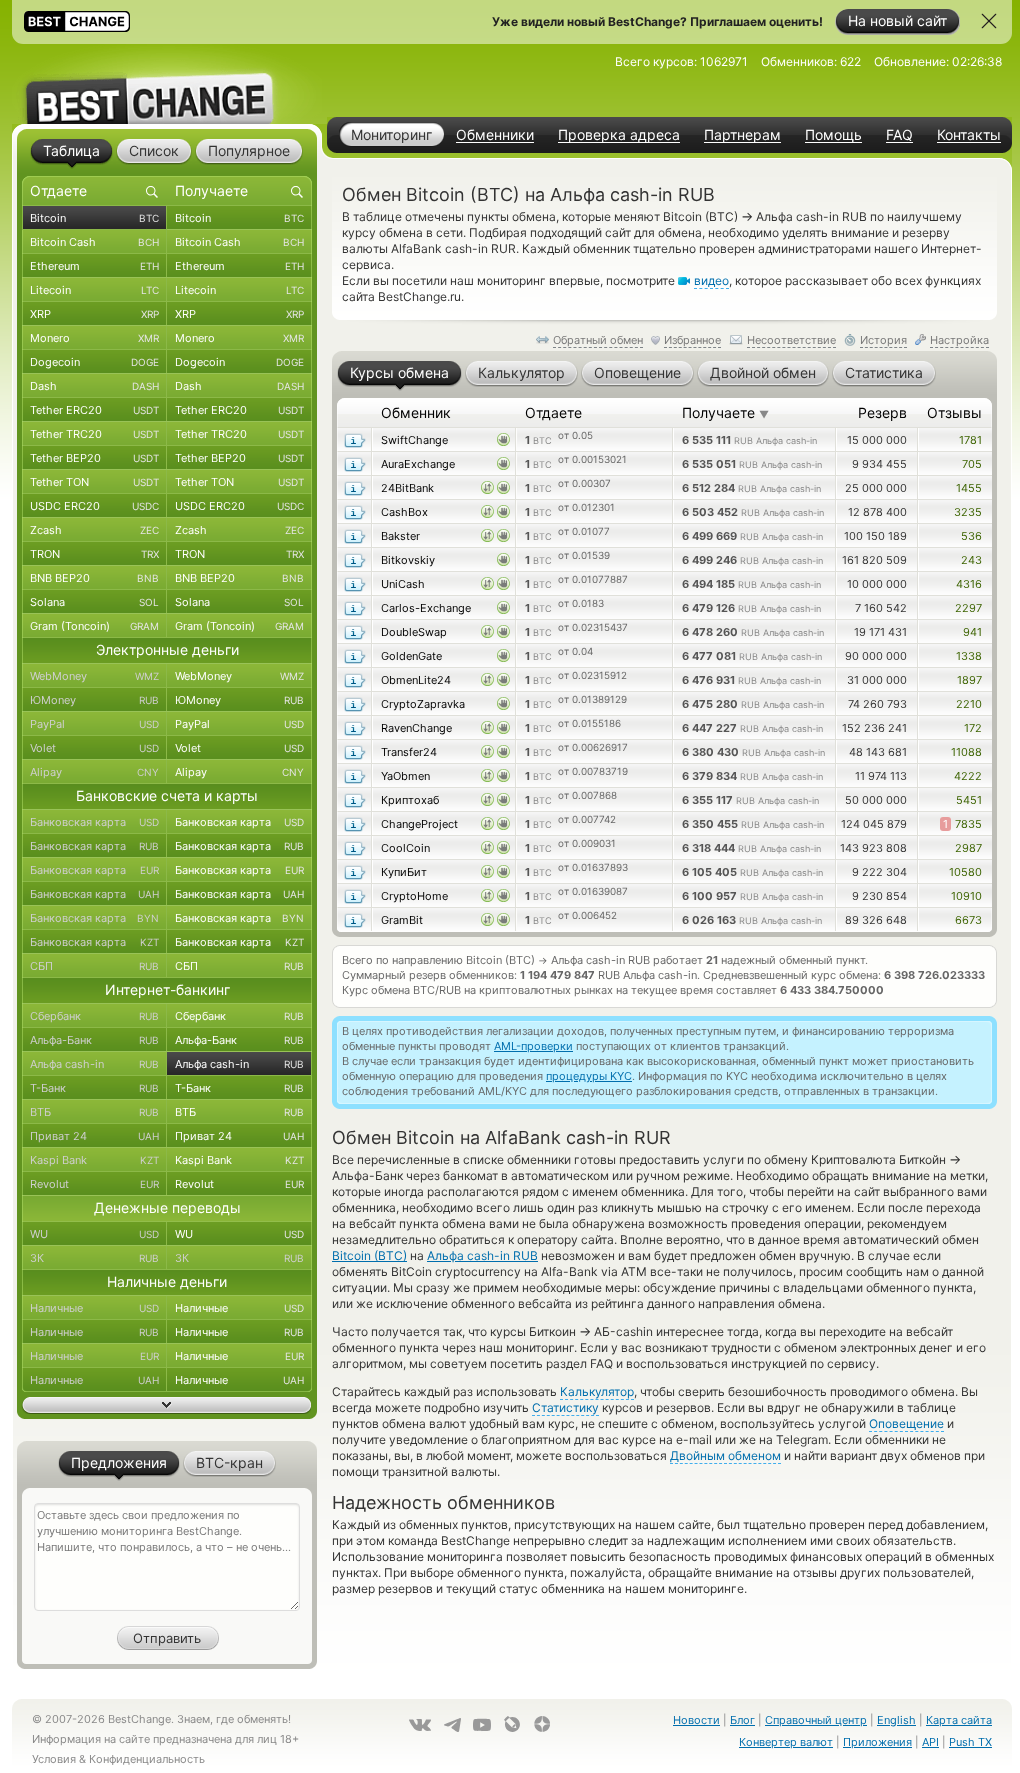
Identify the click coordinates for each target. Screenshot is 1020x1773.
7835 (962, 824)
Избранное (692, 340)
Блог (742, 1720)
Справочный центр (816, 1720)
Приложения (877, 1742)
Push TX (970, 1742)
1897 (969, 680)
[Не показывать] (989, 21)
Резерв (882, 412)
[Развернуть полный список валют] (167, 1405)
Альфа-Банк (94, 1040)
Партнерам (742, 135)
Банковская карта (94, 822)
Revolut (94, 1184)
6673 (968, 920)
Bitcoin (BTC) (369, 1255)
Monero (94, 338)
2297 (968, 608)
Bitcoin (94, 218)
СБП (94, 966)
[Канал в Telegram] (452, 1725)
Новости (696, 1720)
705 (972, 464)
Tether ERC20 (94, 410)
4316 (969, 584)
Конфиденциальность (147, 1759)
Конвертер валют (786, 1742)
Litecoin (94, 290)
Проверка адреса (619, 135)
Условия (54, 1759)
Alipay (94, 772)
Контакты (969, 135)
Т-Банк (94, 1088)
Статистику (565, 1407)
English (896, 1720)
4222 (968, 776)
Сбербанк (94, 1016)
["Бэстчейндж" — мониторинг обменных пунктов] (167, 84)
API (930, 1742)
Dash (94, 386)
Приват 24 (94, 1136)
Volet (94, 748)
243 (971, 560)
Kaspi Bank (94, 1160)
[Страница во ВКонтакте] (420, 1725)
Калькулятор (597, 1391)
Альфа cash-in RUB (482, 1255)
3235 (968, 512)
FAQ (899, 135)
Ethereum (94, 266)
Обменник (416, 412)
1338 (969, 656)
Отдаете (553, 412)
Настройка (959, 340)
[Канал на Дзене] (542, 1724)
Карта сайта (959, 1720)
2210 (969, 704)
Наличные (94, 1308)
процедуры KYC (589, 1076)
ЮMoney (94, 700)
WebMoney (94, 676)
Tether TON (94, 482)
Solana (94, 602)
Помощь (833, 135)
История (883, 340)
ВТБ (94, 1112)
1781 (970, 440)
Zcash (94, 530)
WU (94, 1234)
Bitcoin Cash (94, 242)
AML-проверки (533, 1046)
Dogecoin (94, 362)
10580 (965, 872)
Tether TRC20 (94, 434)
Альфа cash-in (94, 1064)
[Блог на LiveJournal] (512, 1724)
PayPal (94, 724)
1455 (969, 488)
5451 (969, 800)
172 (973, 728)
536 (971, 536)
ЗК (94, 1258)
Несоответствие (791, 340)
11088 (966, 752)
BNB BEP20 (94, 578)
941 (972, 632)
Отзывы (954, 412)
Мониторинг (391, 134)
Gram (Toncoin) (94, 626)
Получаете (725, 412)
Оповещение (906, 1423)
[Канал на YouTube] (482, 1725)
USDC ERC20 (94, 506)
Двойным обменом (725, 1455)
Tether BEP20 (94, 458)
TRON (94, 554)
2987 (968, 848)
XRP (94, 314)
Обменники (495, 135)
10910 (966, 896)
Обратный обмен (598, 340)
